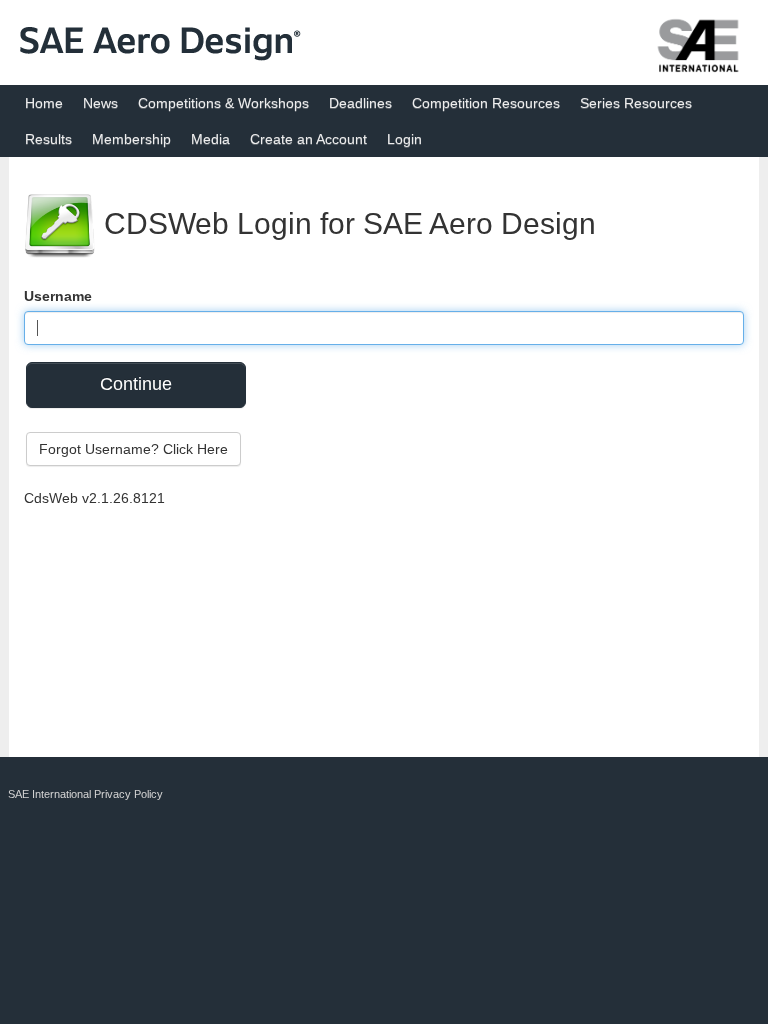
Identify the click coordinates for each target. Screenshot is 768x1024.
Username (58, 296)
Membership (131, 139)
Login (404, 139)
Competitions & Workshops (223, 103)
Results (48, 139)
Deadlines (360, 103)
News (100, 103)
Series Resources (636, 103)
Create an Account (308, 139)
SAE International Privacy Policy (85, 794)
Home (44, 103)
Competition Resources (486, 103)
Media (210, 139)
